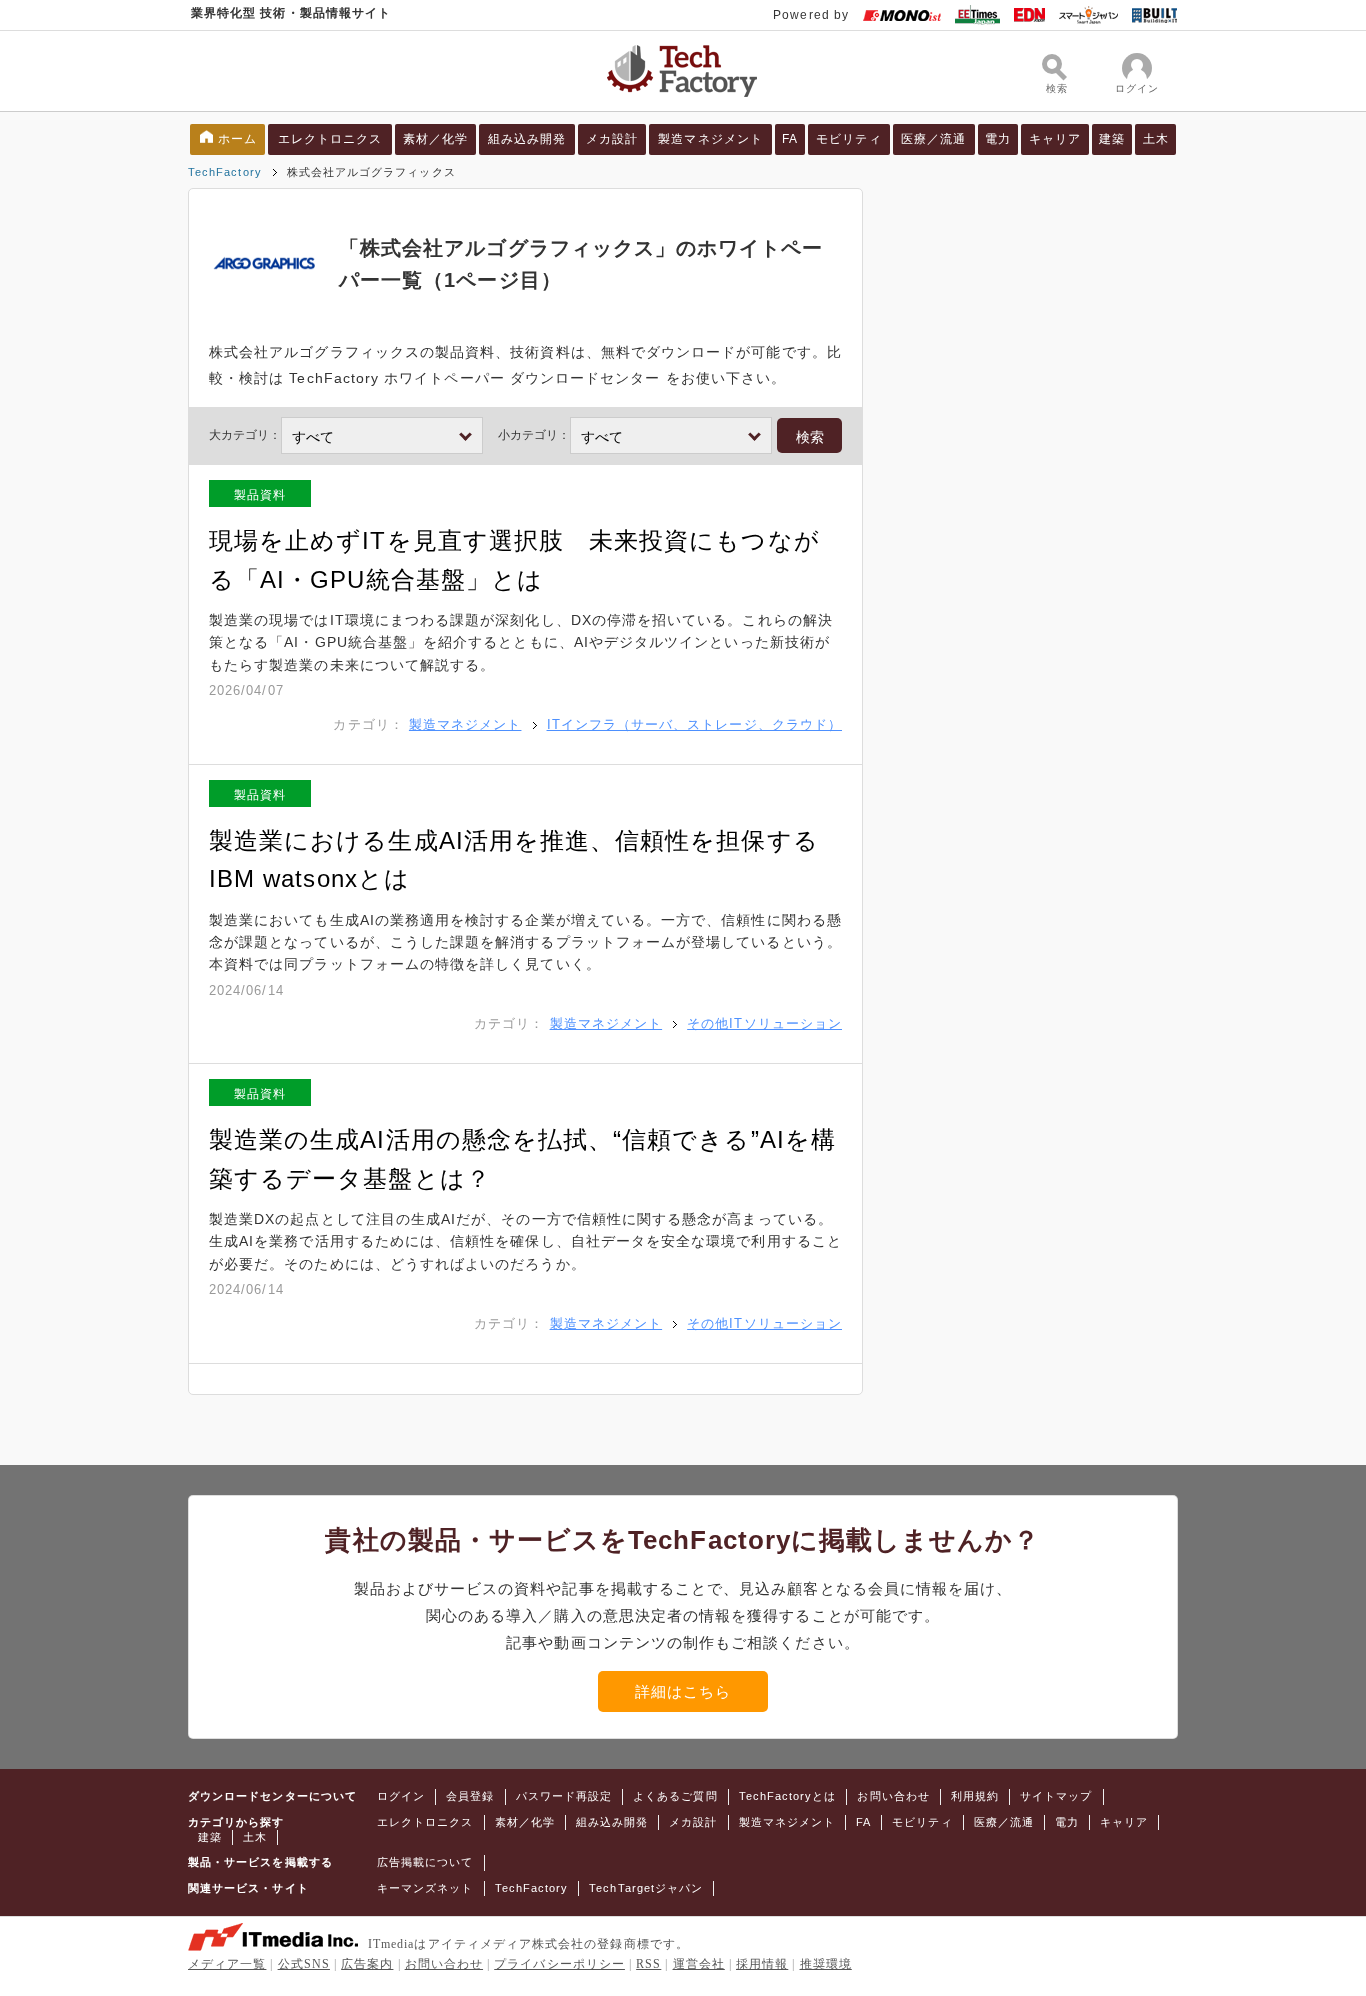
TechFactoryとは (788, 1796)
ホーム (237, 139)
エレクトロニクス (330, 139)
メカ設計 (612, 139)
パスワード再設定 (564, 1796)
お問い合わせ (893, 1796)
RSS (648, 1964)
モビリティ (848, 139)
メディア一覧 (227, 1964)
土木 (1156, 139)
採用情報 (762, 1964)
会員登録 (470, 1796)
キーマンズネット (425, 1888)
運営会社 (699, 1964)
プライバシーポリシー (559, 1964)
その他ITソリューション (764, 1023)
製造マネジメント (710, 139)
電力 (998, 139)
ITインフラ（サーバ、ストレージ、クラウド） (694, 724)
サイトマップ (1056, 1796)
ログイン (401, 1796)
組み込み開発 (527, 139)
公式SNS (304, 1964)
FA (790, 139)
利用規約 (975, 1796)
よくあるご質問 (675, 1796)
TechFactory (225, 172)
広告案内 (367, 1964)
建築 (1112, 139)
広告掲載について (425, 1862)
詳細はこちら (683, 1691)
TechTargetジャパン (646, 1888)
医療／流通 (933, 139)
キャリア (1055, 139)
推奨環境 (826, 1964)
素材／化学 (435, 139)
